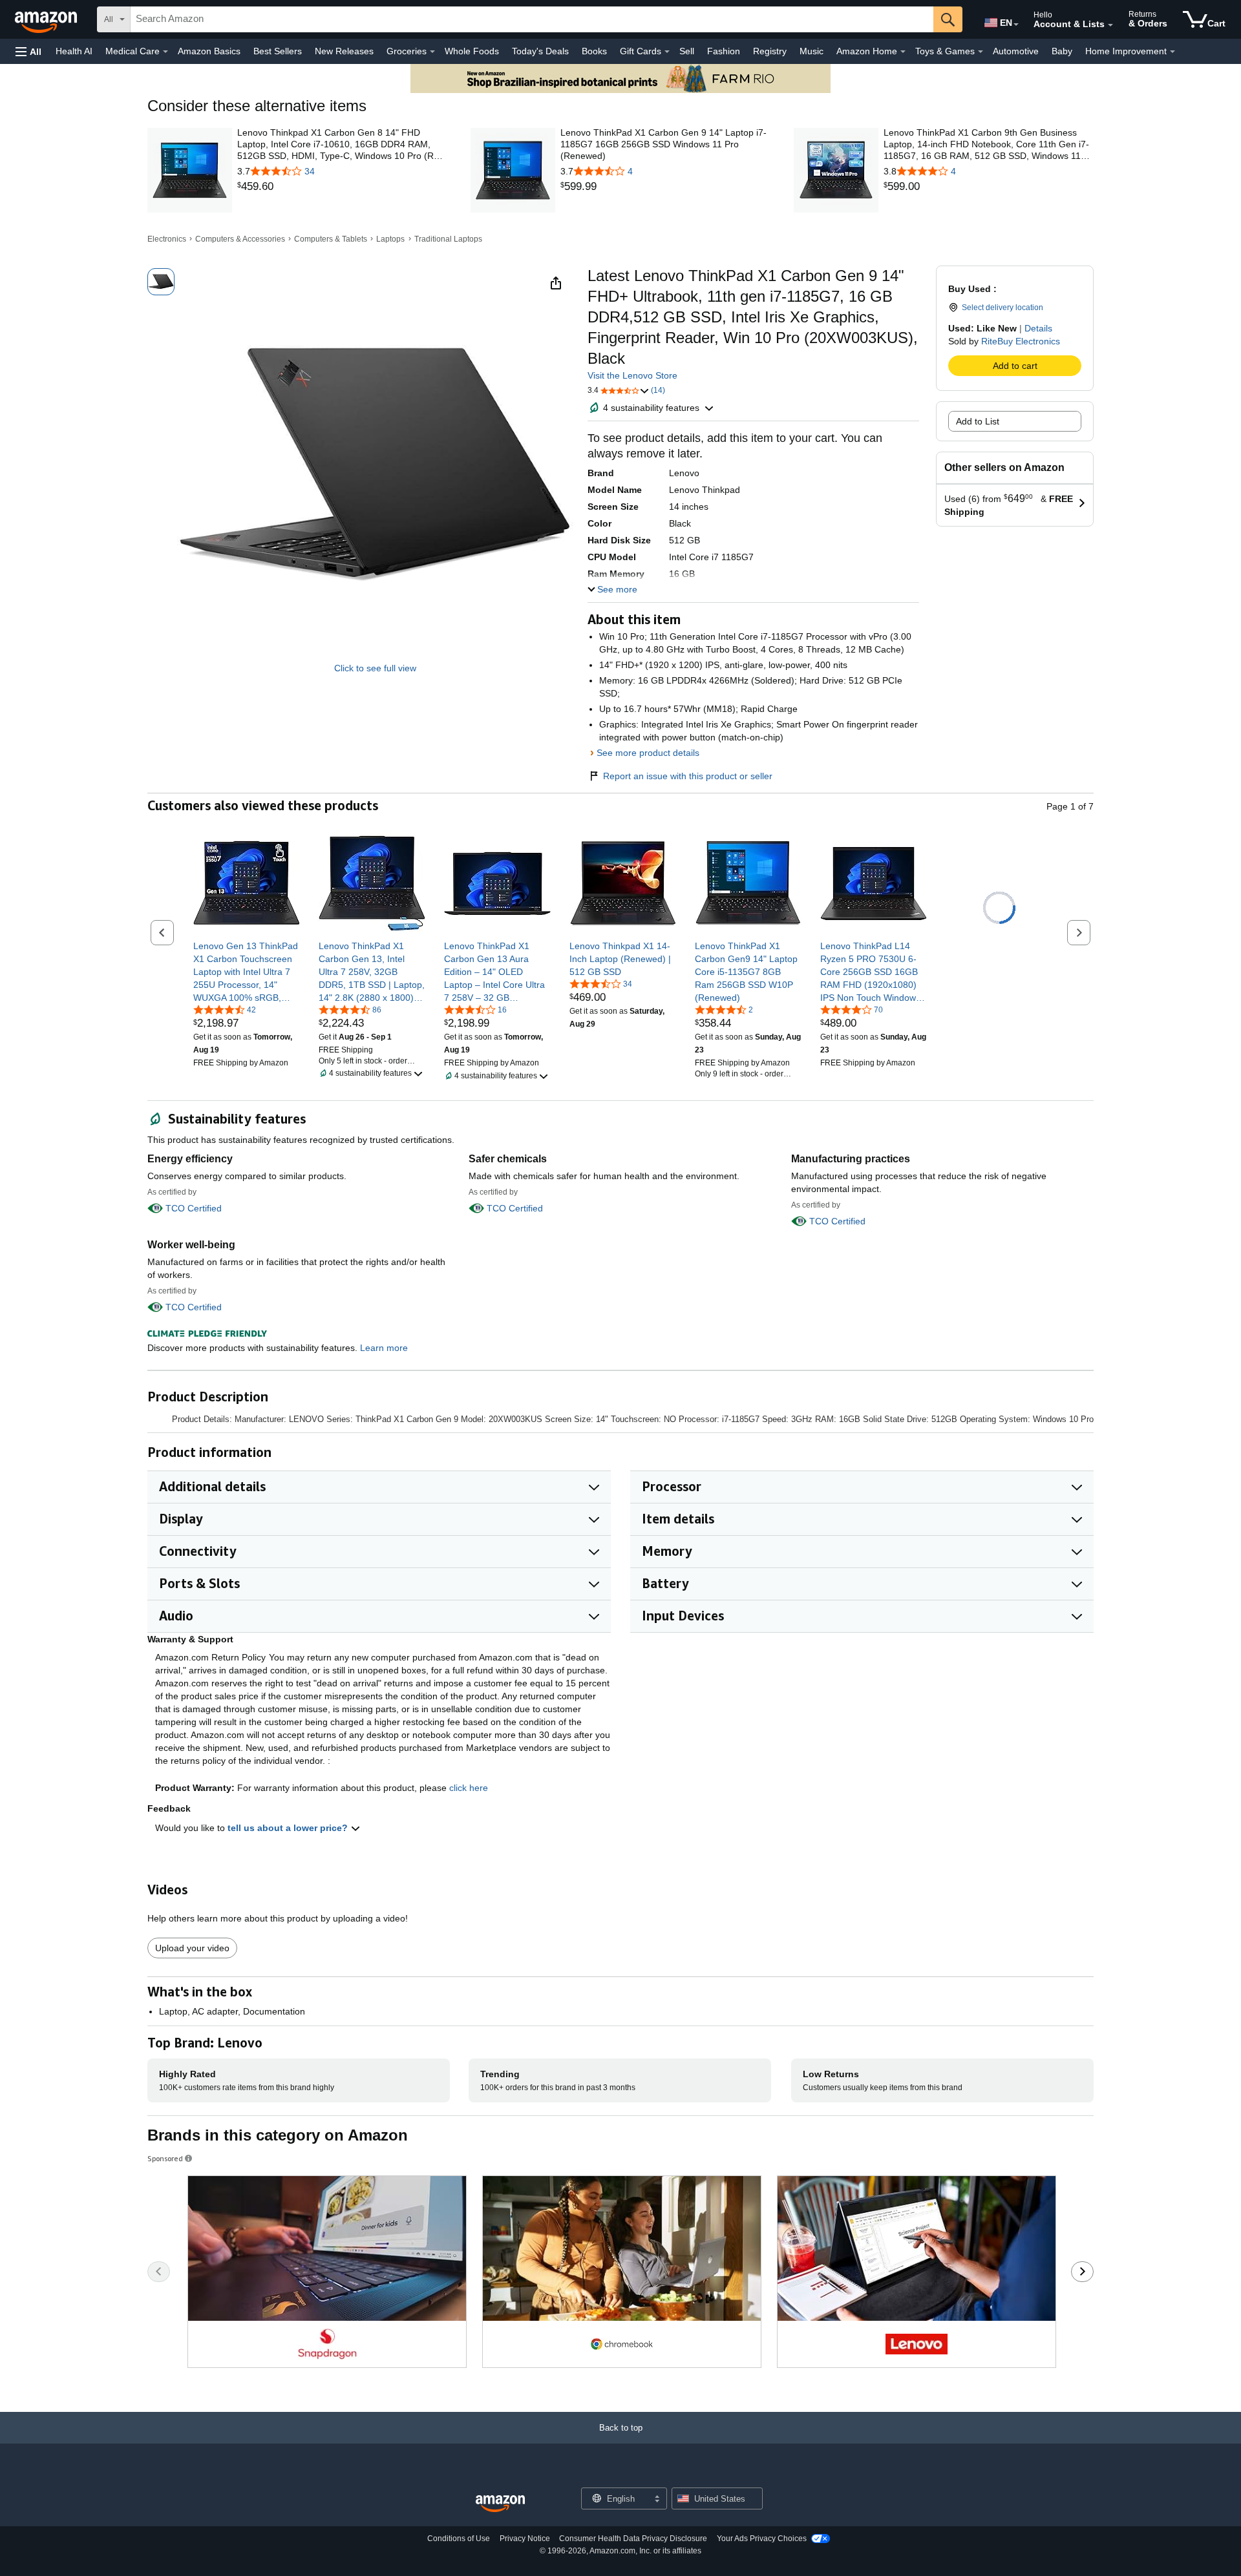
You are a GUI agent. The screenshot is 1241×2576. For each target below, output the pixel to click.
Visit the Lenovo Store (632, 375)
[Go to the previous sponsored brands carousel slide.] (159, 2272)
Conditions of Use (459, 2539)
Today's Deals (540, 51)
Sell (687, 51)
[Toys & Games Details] (981, 52)
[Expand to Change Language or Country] (1016, 25)
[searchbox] (532, 19)
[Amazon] (47, 19)
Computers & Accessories (240, 239)
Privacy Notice (525, 2539)
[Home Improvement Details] (1172, 52)
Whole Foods (472, 51)
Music (811, 51)
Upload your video (192, 1948)
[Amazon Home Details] (903, 52)
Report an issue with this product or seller (688, 776)
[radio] (161, 282)
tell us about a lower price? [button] (289, 1828)
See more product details (648, 753)
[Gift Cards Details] (667, 52)
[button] (28, 51)
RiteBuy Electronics (1021, 341)
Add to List (978, 421)
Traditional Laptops (448, 239)
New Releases (344, 51)
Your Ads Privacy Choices (762, 2539)
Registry (770, 51)
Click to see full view (375, 668)
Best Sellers (278, 51)
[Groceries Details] (432, 52)
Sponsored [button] (165, 2158)
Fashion (724, 51)
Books (594, 51)
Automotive (1016, 51)
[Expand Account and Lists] (1110, 25)
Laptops (390, 239)
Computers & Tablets (331, 239)
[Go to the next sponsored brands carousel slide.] (1082, 2272)
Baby (1062, 51)
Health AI (74, 51)
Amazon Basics (209, 51)
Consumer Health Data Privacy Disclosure (633, 2539)
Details (1038, 328)
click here (469, 1788)
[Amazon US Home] (500, 2504)
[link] (342, 187)
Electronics (167, 239)
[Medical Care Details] (165, 52)
